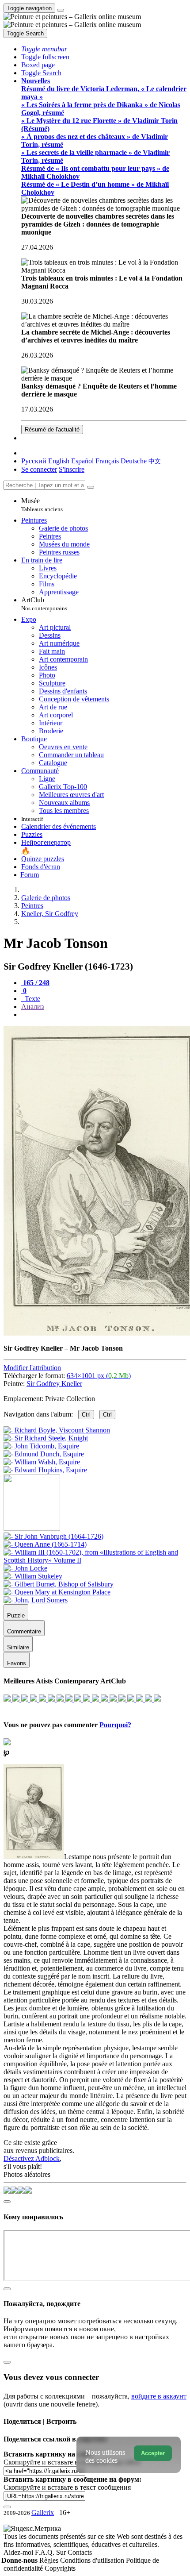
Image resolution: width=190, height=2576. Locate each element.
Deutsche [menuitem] (134, 461)
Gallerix (43, 2512)
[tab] (35, 983)
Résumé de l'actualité (52, 429)
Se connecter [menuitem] (39, 469)
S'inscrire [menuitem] (72, 469)
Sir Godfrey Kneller (54, 1384)
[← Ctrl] (45, 1470)
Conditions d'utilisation (93, 2560)
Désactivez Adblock (32, 2158)
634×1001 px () (99, 1376)
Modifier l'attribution (32, 1368)
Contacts (80, 2552)
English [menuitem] (59, 461)
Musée (42, 505)
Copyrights (60, 2568)
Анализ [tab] (32, 1007)
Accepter (153, 2453)
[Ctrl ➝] (53, 1536)
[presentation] (104, 1015)
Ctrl (86, 1415)
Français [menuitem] (107, 461)
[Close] (91, 487)
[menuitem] (155, 461)
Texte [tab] (32, 999)
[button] (44, 49)
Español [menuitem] (82, 461)
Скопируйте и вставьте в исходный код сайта (72, 2462)
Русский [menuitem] (34, 461)
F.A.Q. (46, 2552)
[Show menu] (61, 10)
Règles (50, 2560)
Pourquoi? (115, 1725)
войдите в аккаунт (159, 2396)
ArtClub (44, 604)
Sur (62, 2552)
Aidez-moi (19, 2552)
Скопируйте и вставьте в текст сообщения (67, 2487)
